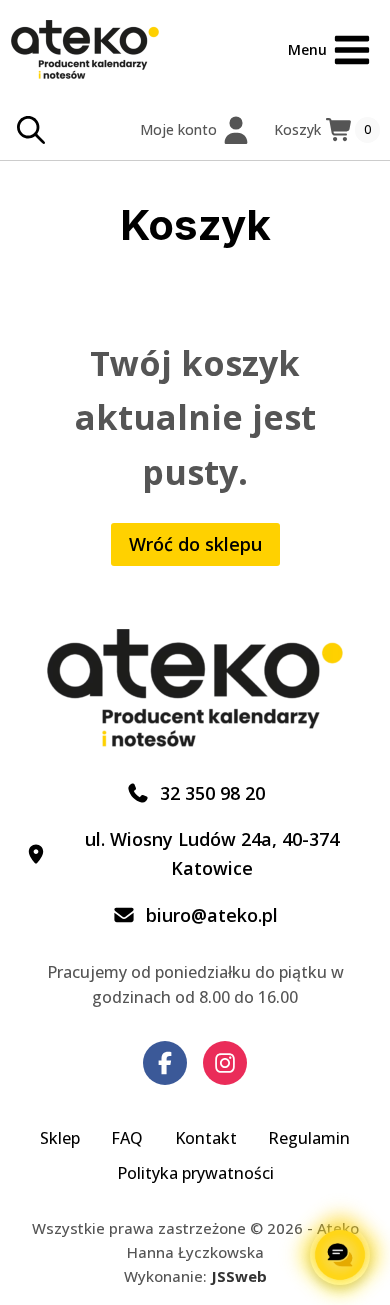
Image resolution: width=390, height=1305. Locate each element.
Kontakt (206, 1138)
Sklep (60, 1138)
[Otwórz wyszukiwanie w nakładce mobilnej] (31, 130)
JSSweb (239, 1276)
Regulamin (309, 1138)
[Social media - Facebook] (165, 1063)
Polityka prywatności (195, 1173)
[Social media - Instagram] (225, 1063)
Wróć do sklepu (195, 544)
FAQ (127, 1138)
